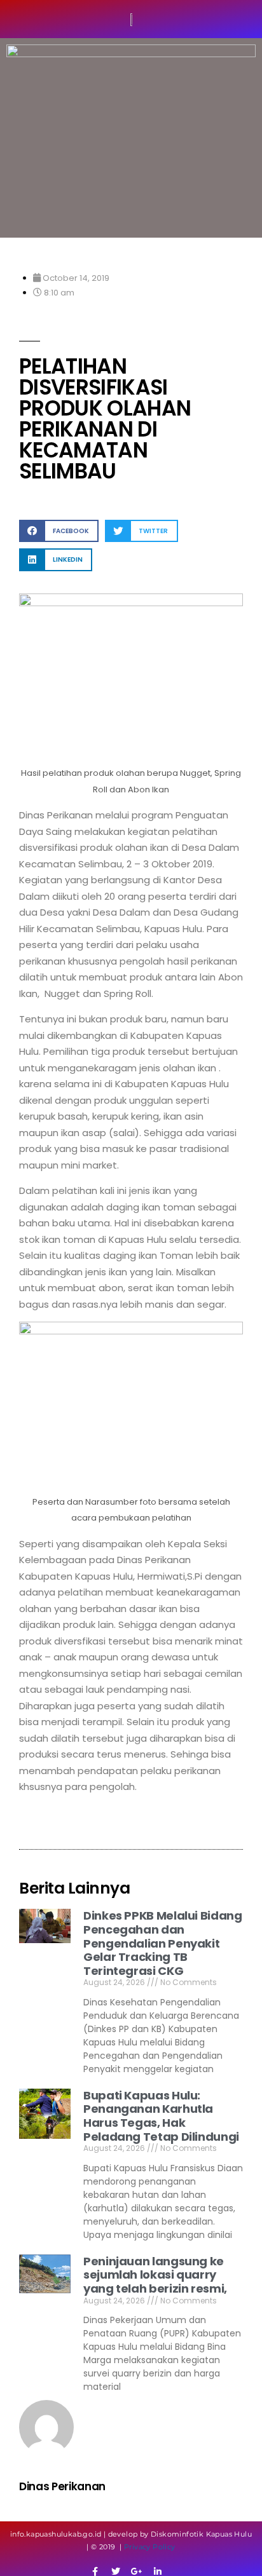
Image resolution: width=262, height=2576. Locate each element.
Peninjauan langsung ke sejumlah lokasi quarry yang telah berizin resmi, (155, 2275)
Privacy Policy (150, 2547)
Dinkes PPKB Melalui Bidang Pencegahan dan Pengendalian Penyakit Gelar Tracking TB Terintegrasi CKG (163, 1943)
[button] (59, 531)
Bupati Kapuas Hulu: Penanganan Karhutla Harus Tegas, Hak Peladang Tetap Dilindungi (161, 2116)
